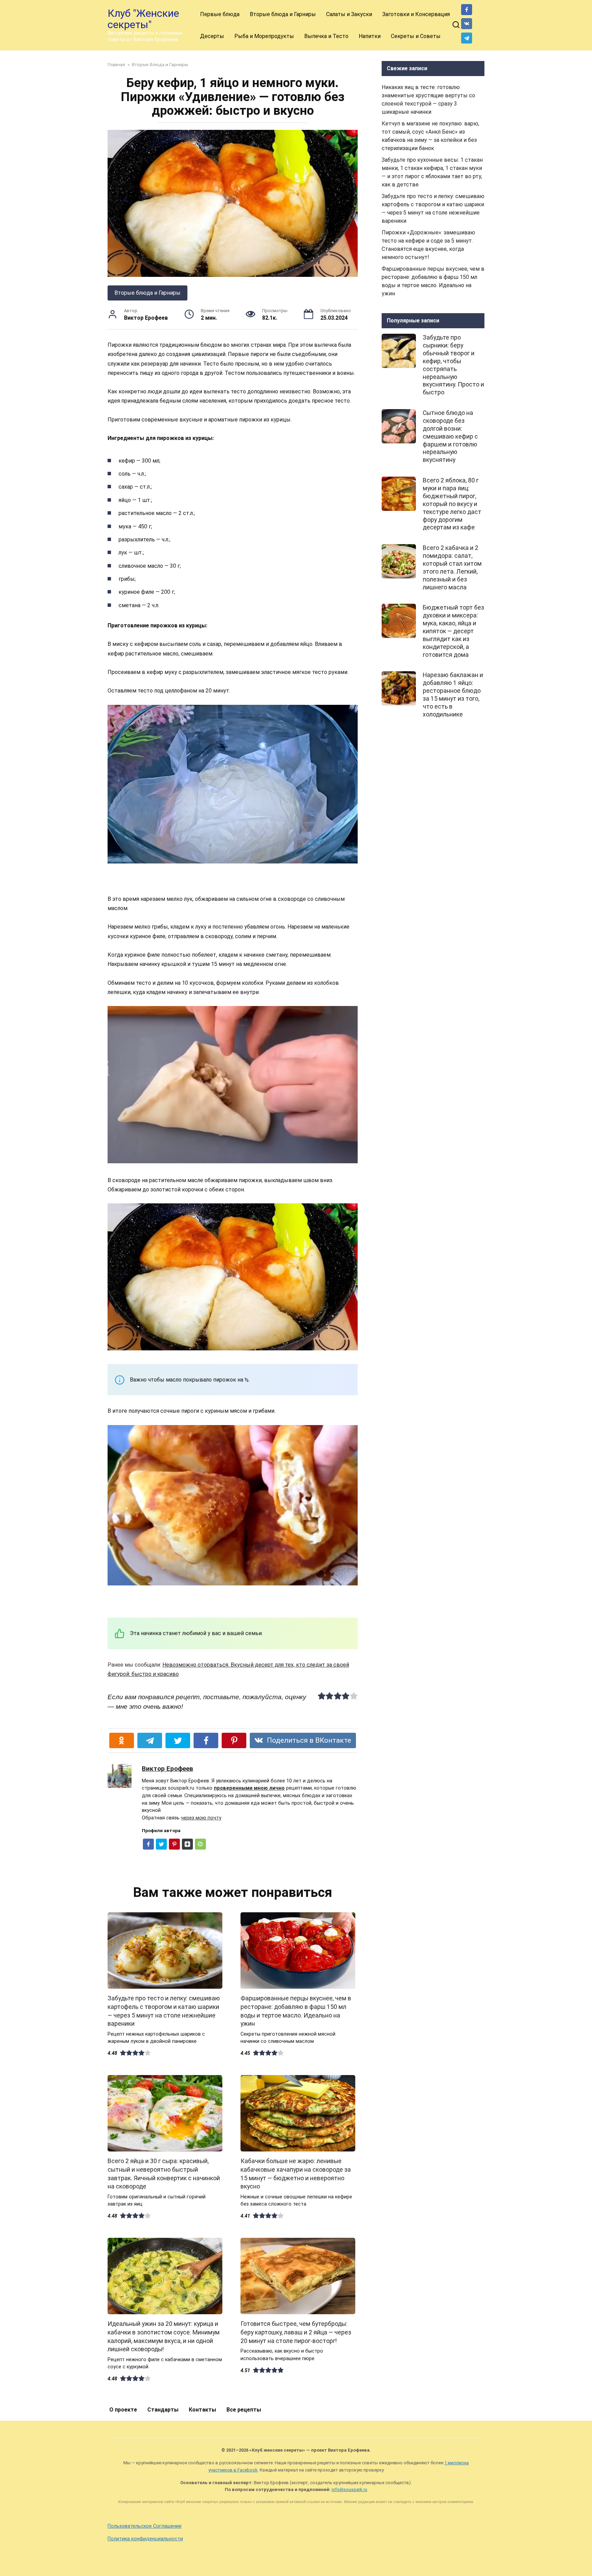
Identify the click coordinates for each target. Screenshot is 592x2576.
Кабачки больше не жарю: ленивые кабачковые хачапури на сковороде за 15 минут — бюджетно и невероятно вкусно (296, 2174)
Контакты (202, 2410)
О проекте (123, 2410)
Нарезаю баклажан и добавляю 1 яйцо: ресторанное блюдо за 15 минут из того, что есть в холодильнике (453, 695)
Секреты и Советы (416, 36)
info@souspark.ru (349, 2489)
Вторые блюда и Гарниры (283, 14)
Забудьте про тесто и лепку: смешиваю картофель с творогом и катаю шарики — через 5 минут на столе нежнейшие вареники (164, 2011)
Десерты (212, 36)
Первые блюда (220, 14)
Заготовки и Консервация (416, 14)
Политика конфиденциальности (145, 2539)
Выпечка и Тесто (326, 36)
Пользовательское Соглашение (145, 2526)
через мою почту (201, 1818)
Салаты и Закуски (349, 14)
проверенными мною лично (249, 1788)
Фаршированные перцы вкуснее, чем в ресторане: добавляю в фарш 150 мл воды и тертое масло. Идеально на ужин (296, 2011)
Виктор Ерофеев (168, 1769)
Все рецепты (244, 2410)
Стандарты (163, 2410)
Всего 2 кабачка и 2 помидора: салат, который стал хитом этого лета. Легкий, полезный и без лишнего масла (452, 567)
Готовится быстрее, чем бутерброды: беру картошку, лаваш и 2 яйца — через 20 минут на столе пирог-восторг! (296, 2332)
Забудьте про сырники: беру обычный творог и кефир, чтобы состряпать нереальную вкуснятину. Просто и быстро (453, 365)
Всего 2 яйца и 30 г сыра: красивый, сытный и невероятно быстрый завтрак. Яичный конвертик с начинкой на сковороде (164, 2174)
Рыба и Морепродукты (264, 36)
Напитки (370, 36)
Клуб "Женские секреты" (143, 19)
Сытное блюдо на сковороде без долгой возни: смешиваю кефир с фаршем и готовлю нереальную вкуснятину (450, 436)
